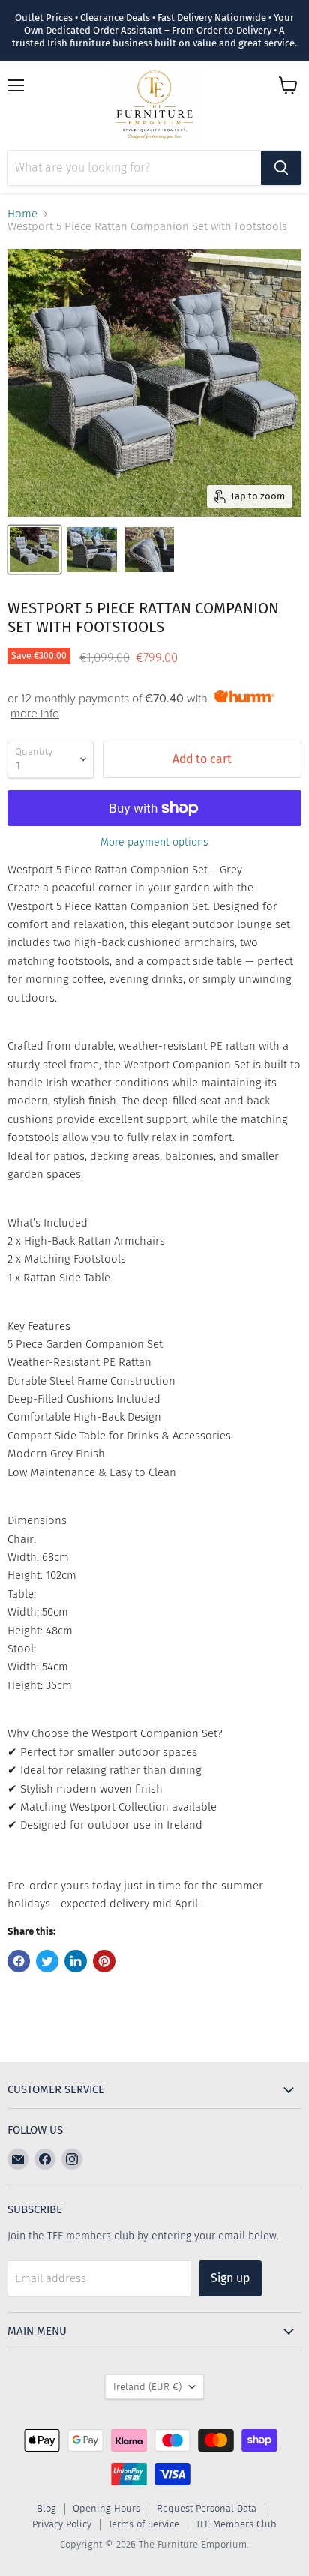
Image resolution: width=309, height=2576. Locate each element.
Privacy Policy (62, 2524)
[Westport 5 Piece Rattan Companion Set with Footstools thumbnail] (34, 550)
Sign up (230, 2278)
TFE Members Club (236, 2524)
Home (22, 214)
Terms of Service (144, 2524)
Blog (46, 2508)
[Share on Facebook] (19, 1961)
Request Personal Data (207, 2508)
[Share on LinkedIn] (76, 1961)
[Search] (281, 168)
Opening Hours (106, 2508)
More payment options (154, 843)
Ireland (147, 2387)
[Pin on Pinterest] (104, 1961)
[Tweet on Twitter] (47, 1961)
